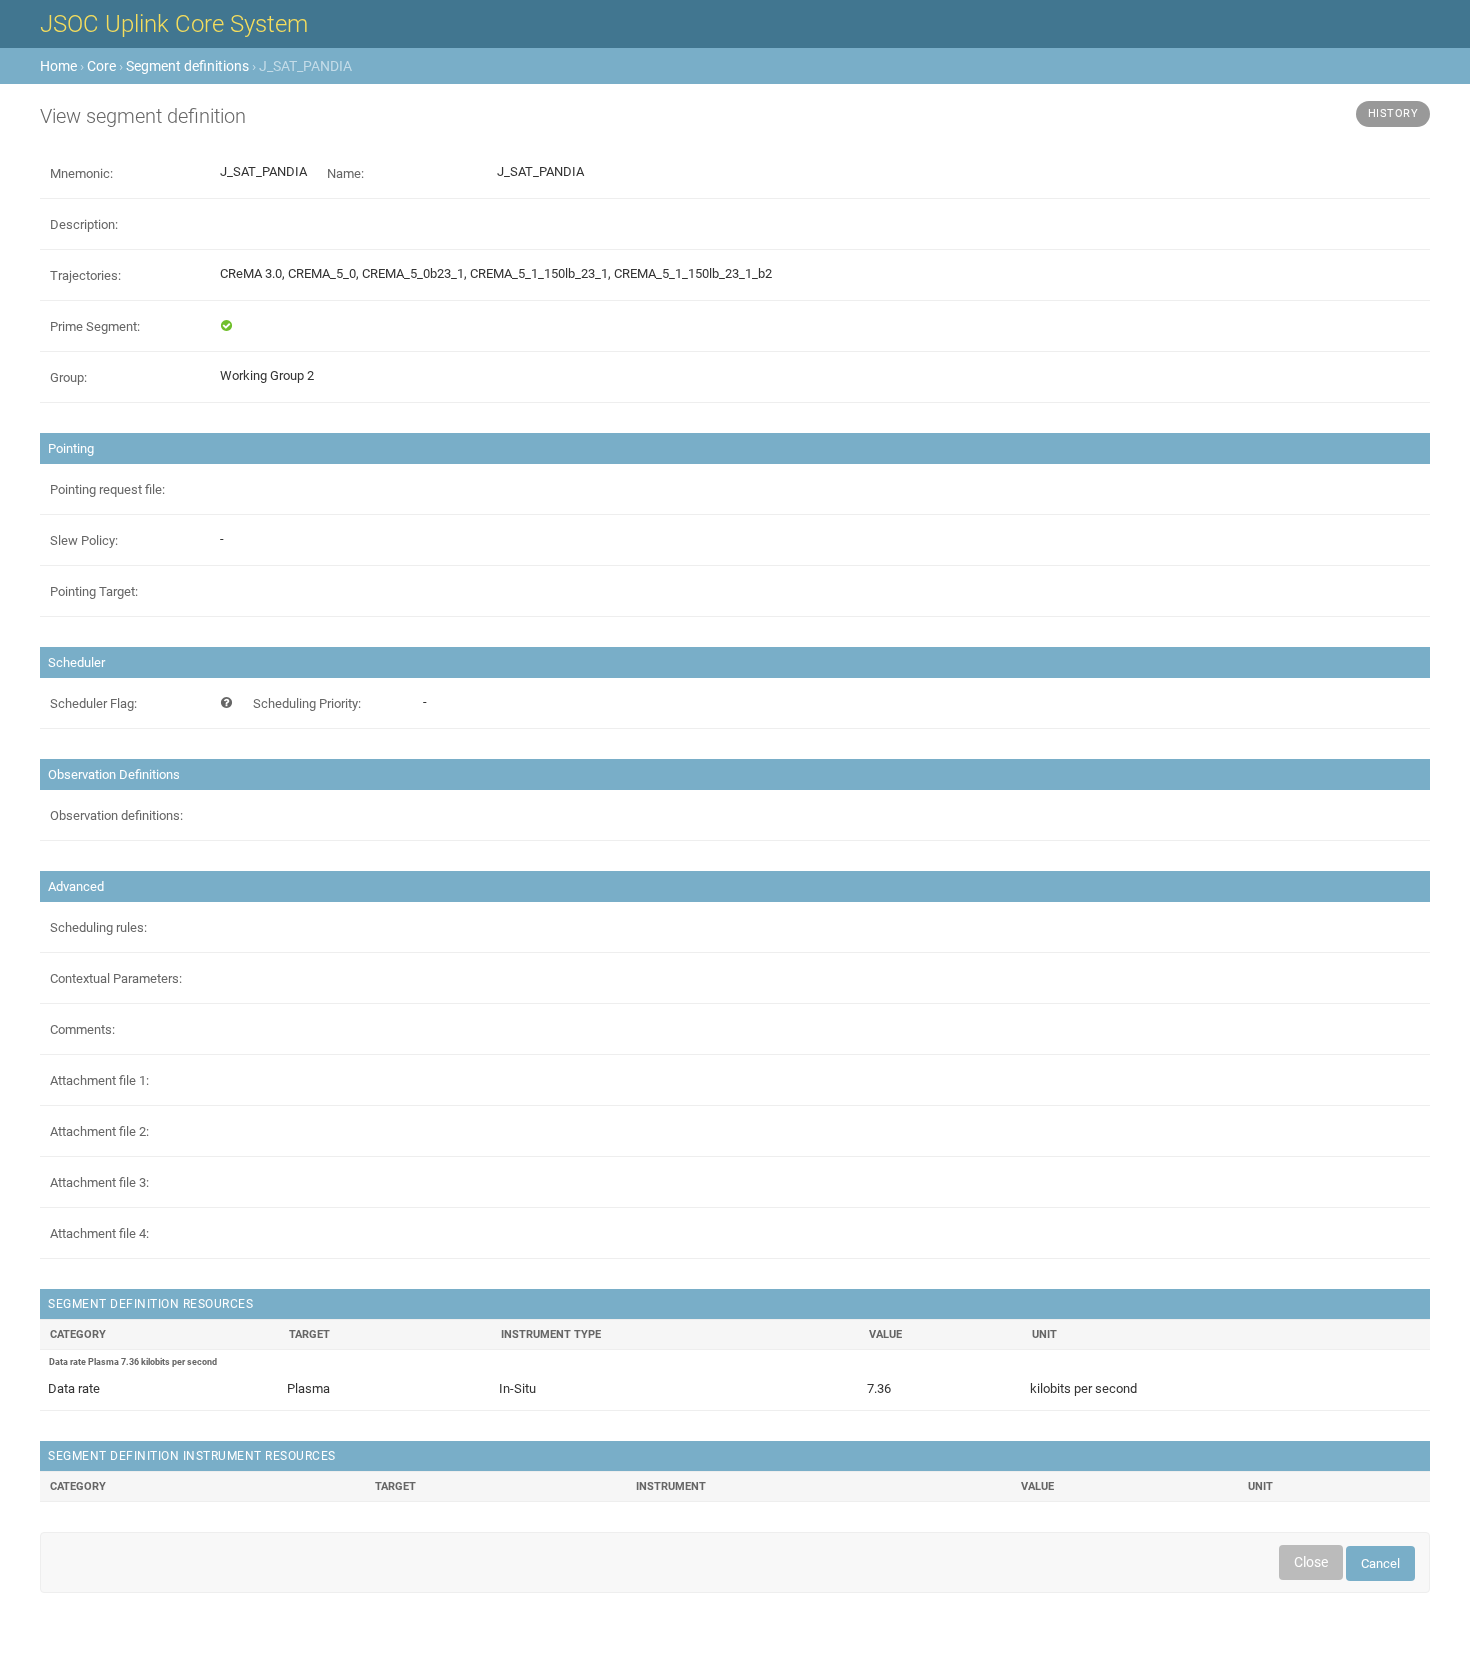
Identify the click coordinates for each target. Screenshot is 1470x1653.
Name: (345, 173)
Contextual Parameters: (116, 978)
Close (1311, 1562)
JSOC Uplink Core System (174, 24)
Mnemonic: (81, 173)
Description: (84, 224)
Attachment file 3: (99, 1182)
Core (101, 66)
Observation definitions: (116, 815)
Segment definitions (187, 66)
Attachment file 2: (99, 1131)
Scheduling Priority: (307, 703)
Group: (68, 377)
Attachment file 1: (99, 1080)
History (1393, 113)
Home (58, 66)
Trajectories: (85, 275)
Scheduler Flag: (93, 703)
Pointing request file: (107, 489)
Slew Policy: (84, 540)
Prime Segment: (95, 326)
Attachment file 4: (99, 1233)
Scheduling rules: (98, 927)
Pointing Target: (94, 591)
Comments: (82, 1029)
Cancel (1380, 1563)
